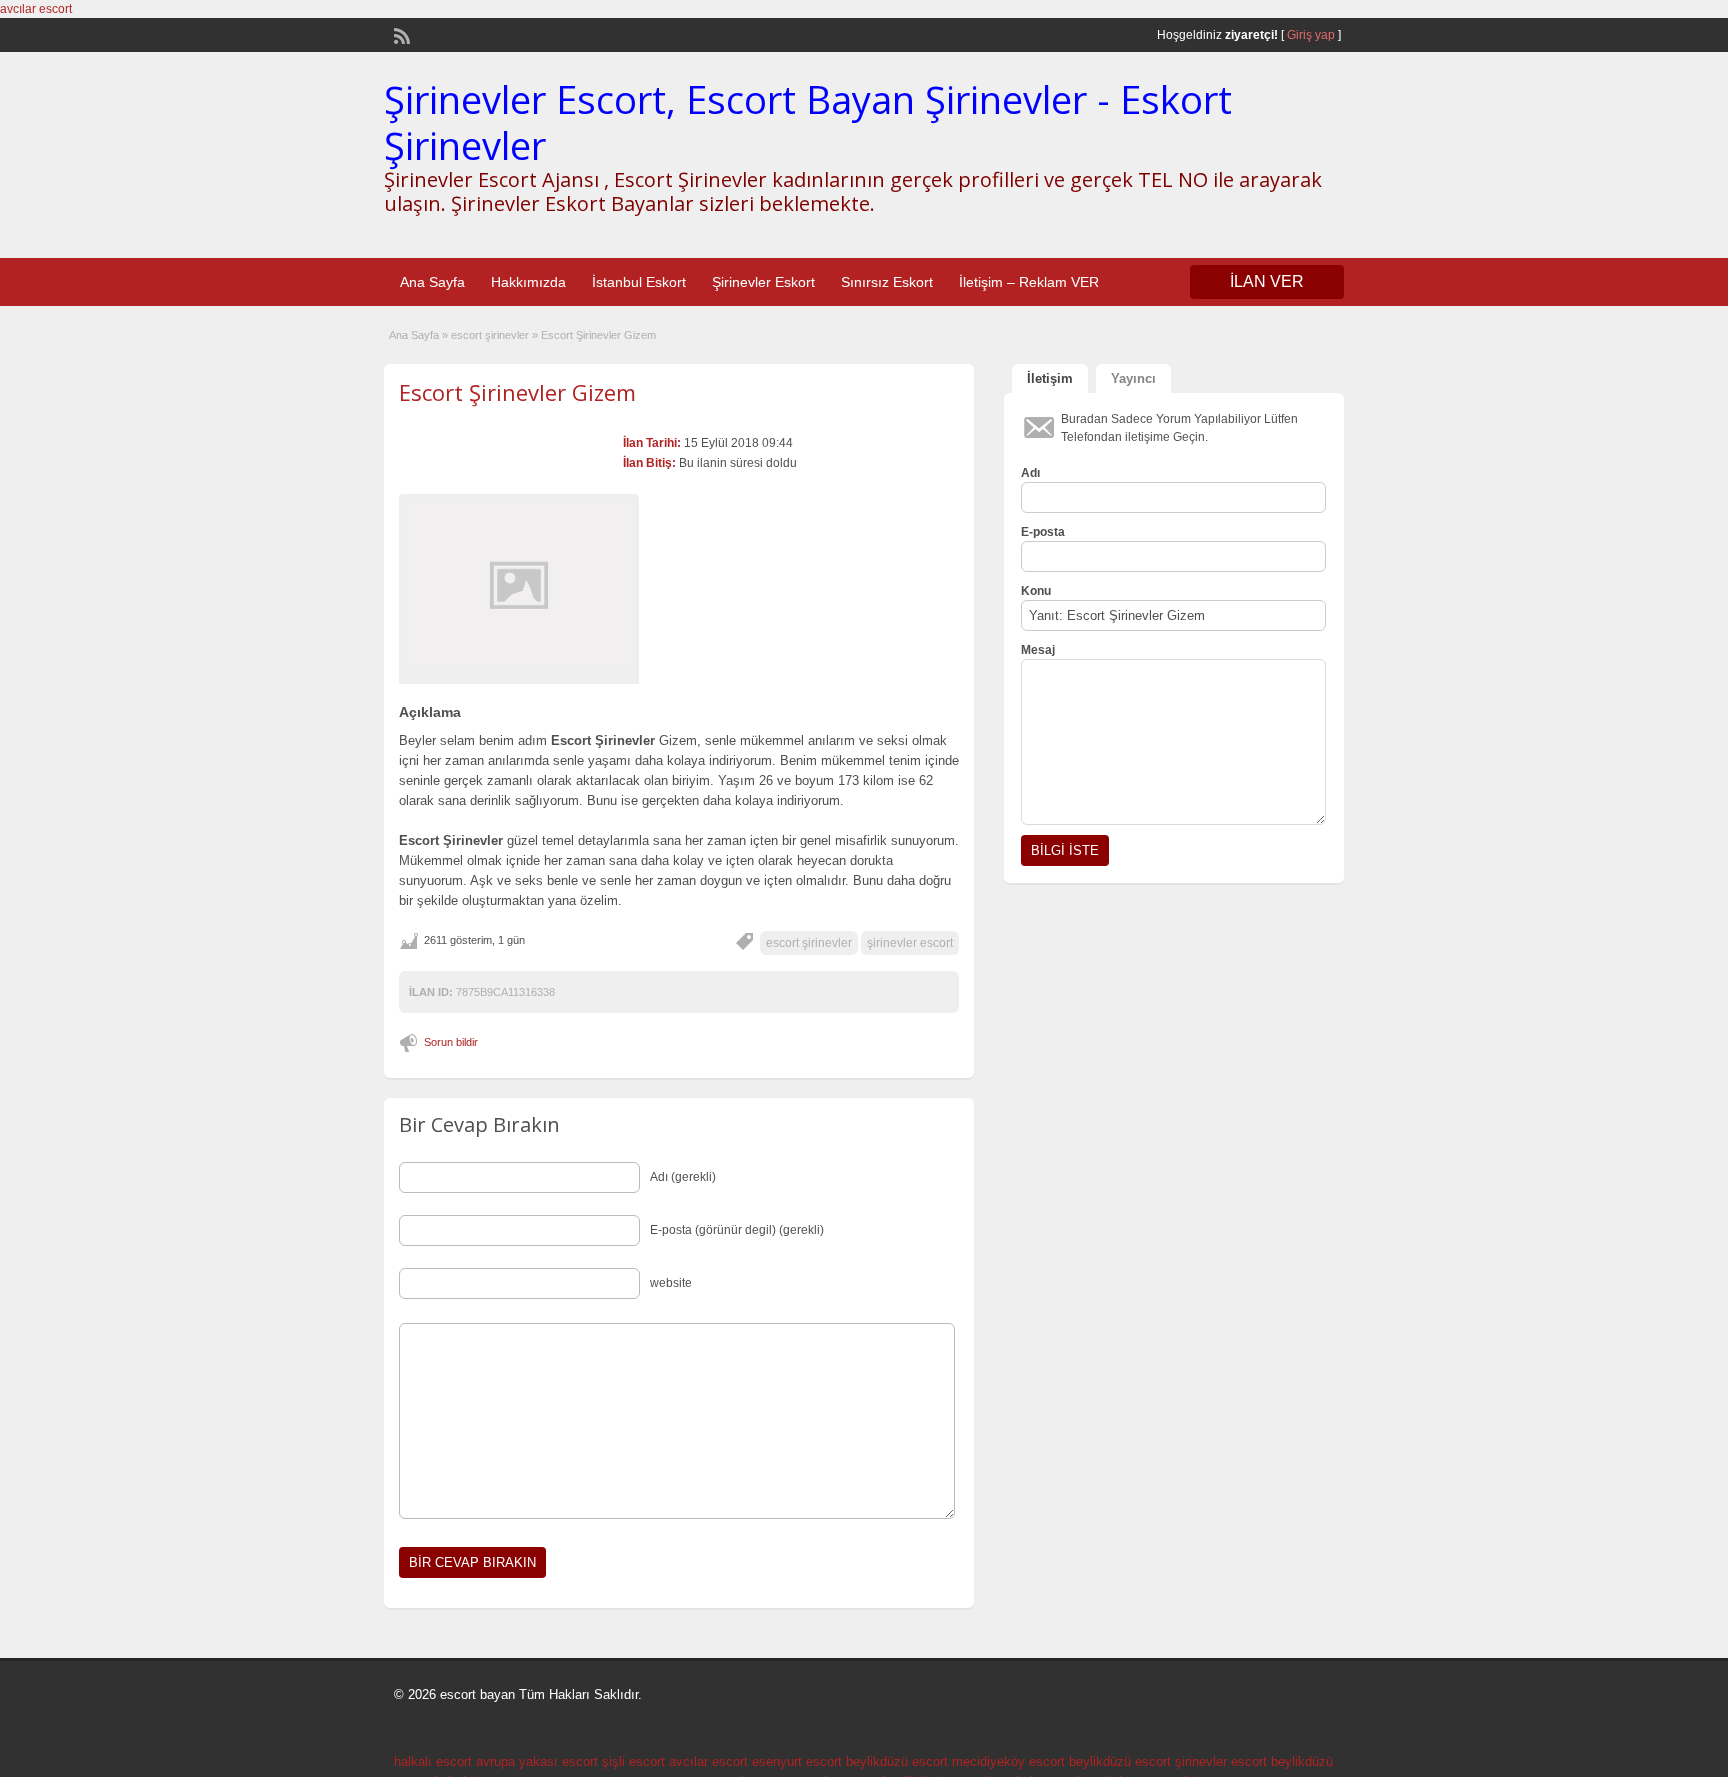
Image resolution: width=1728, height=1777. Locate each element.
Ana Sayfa (432, 282)
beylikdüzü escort (897, 1761)
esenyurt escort (797, 1761)
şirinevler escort (910, 943)
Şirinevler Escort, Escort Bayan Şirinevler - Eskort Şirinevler (808, 122)
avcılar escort (36, 9)
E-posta (1043, 532)
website (671, 1283)
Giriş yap (1311, 35)
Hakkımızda (528, 282)
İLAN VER (1267, 281)
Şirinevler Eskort (763, 282)
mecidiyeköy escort (1008, 1761)
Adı (1030, 473)
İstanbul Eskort (639, 282)
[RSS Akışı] (400, 34)
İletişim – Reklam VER (1029, 282)
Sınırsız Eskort (887, 282)
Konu (1036, 591)
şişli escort (633, 1761)
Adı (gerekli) (683, 1177)
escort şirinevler (490, 335)
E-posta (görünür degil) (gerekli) (737, 1230)
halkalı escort (433, 1761)
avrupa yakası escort (537, 1761)
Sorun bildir (451, 1042)
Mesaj (1038, 650)
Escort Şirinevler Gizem (517, 392)
